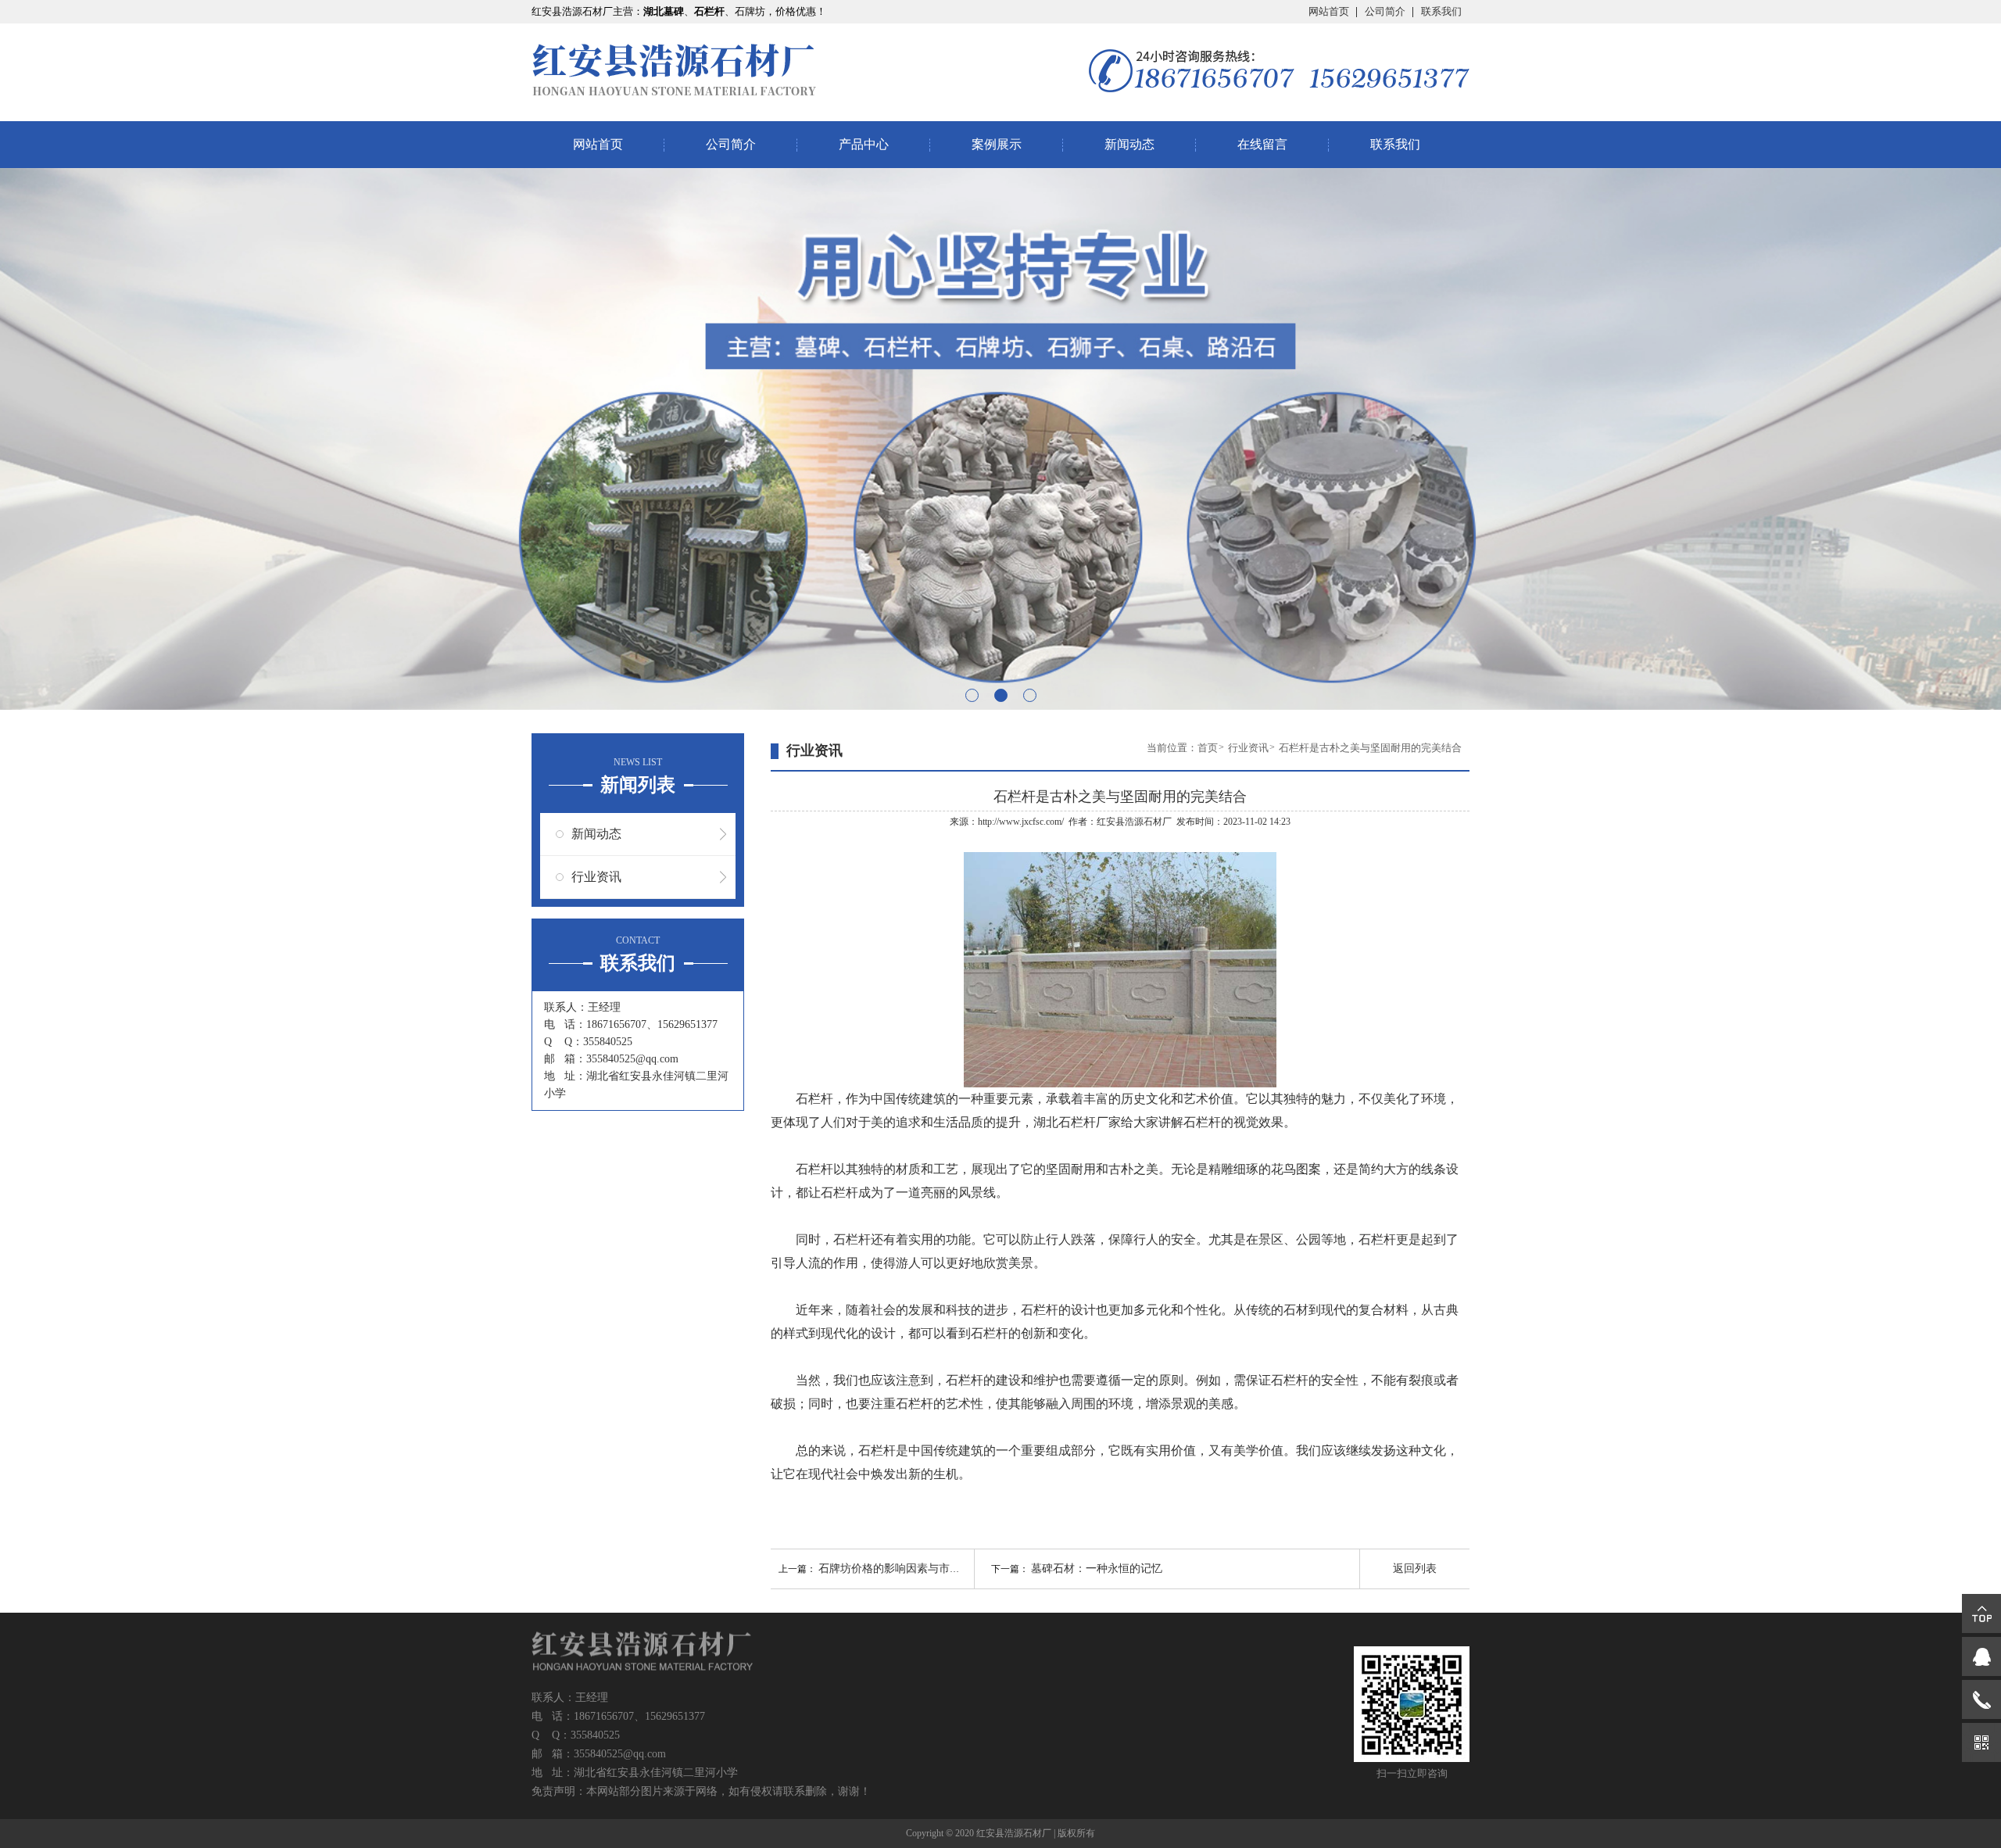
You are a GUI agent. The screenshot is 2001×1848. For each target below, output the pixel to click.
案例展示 (997, 144)
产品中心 (864, 144)
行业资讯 (596, 877)
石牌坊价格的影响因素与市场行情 (900, 1569)
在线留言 (1262, 144)
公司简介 (1385, 11)
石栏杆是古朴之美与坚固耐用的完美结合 (1370, 748)
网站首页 (1329, 11)
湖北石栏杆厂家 (1077, 1122)
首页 (1208, 748)
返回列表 (1415, 1569)
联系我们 (1441, 11)
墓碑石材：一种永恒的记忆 (1097, 1569)
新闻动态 (1129, 144)
